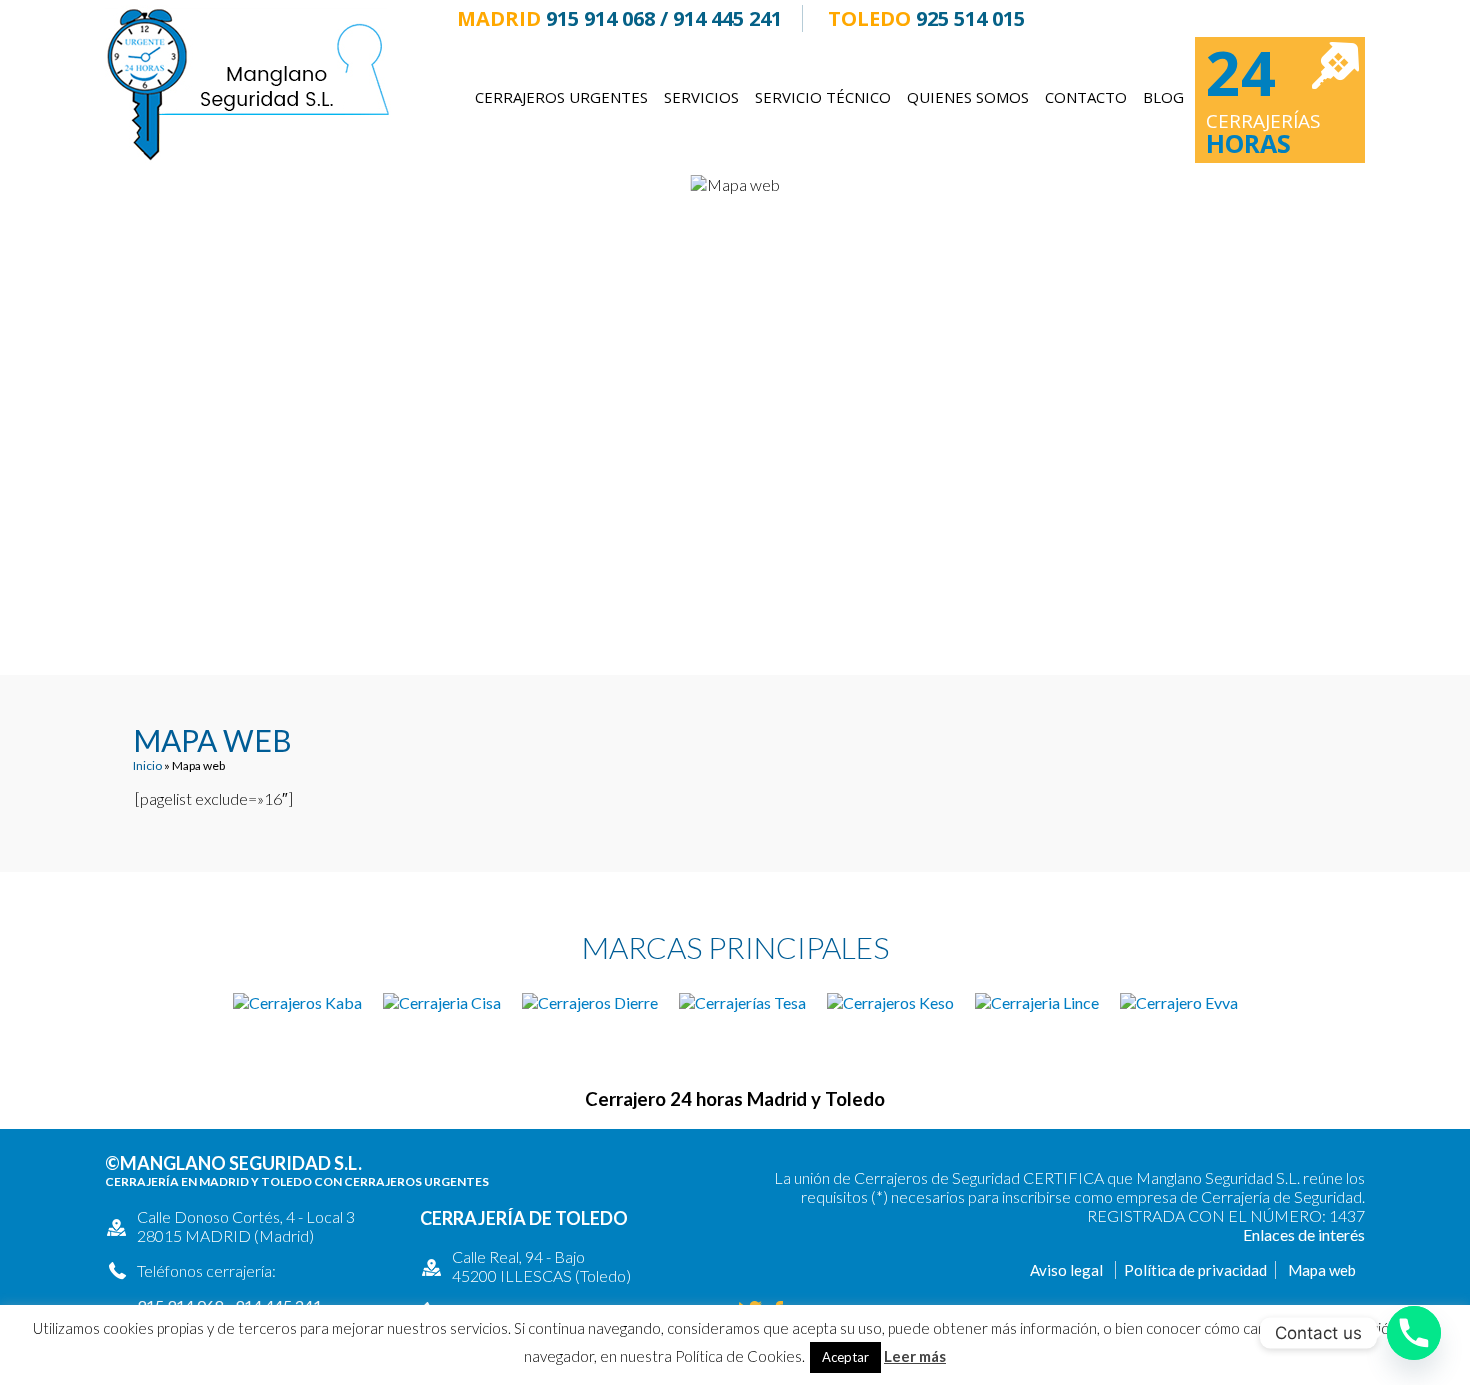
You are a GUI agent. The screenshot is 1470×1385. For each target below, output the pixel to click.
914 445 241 (727, 18)
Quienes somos (968, 97)
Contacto (1086, 97)
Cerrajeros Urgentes (561, 97)
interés (1341, 1234)
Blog (1163, 97)
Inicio (147, 765)
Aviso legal (1066, 1270)
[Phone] (1414, 1333)
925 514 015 (970, 18)
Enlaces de (1280, 1234)
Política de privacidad (1195, 1270)
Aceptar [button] (845, 1357)
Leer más (915, 1356)
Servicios (701, 97)
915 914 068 (600, 18)
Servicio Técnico (823, 97)
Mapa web (1322, 1270)
